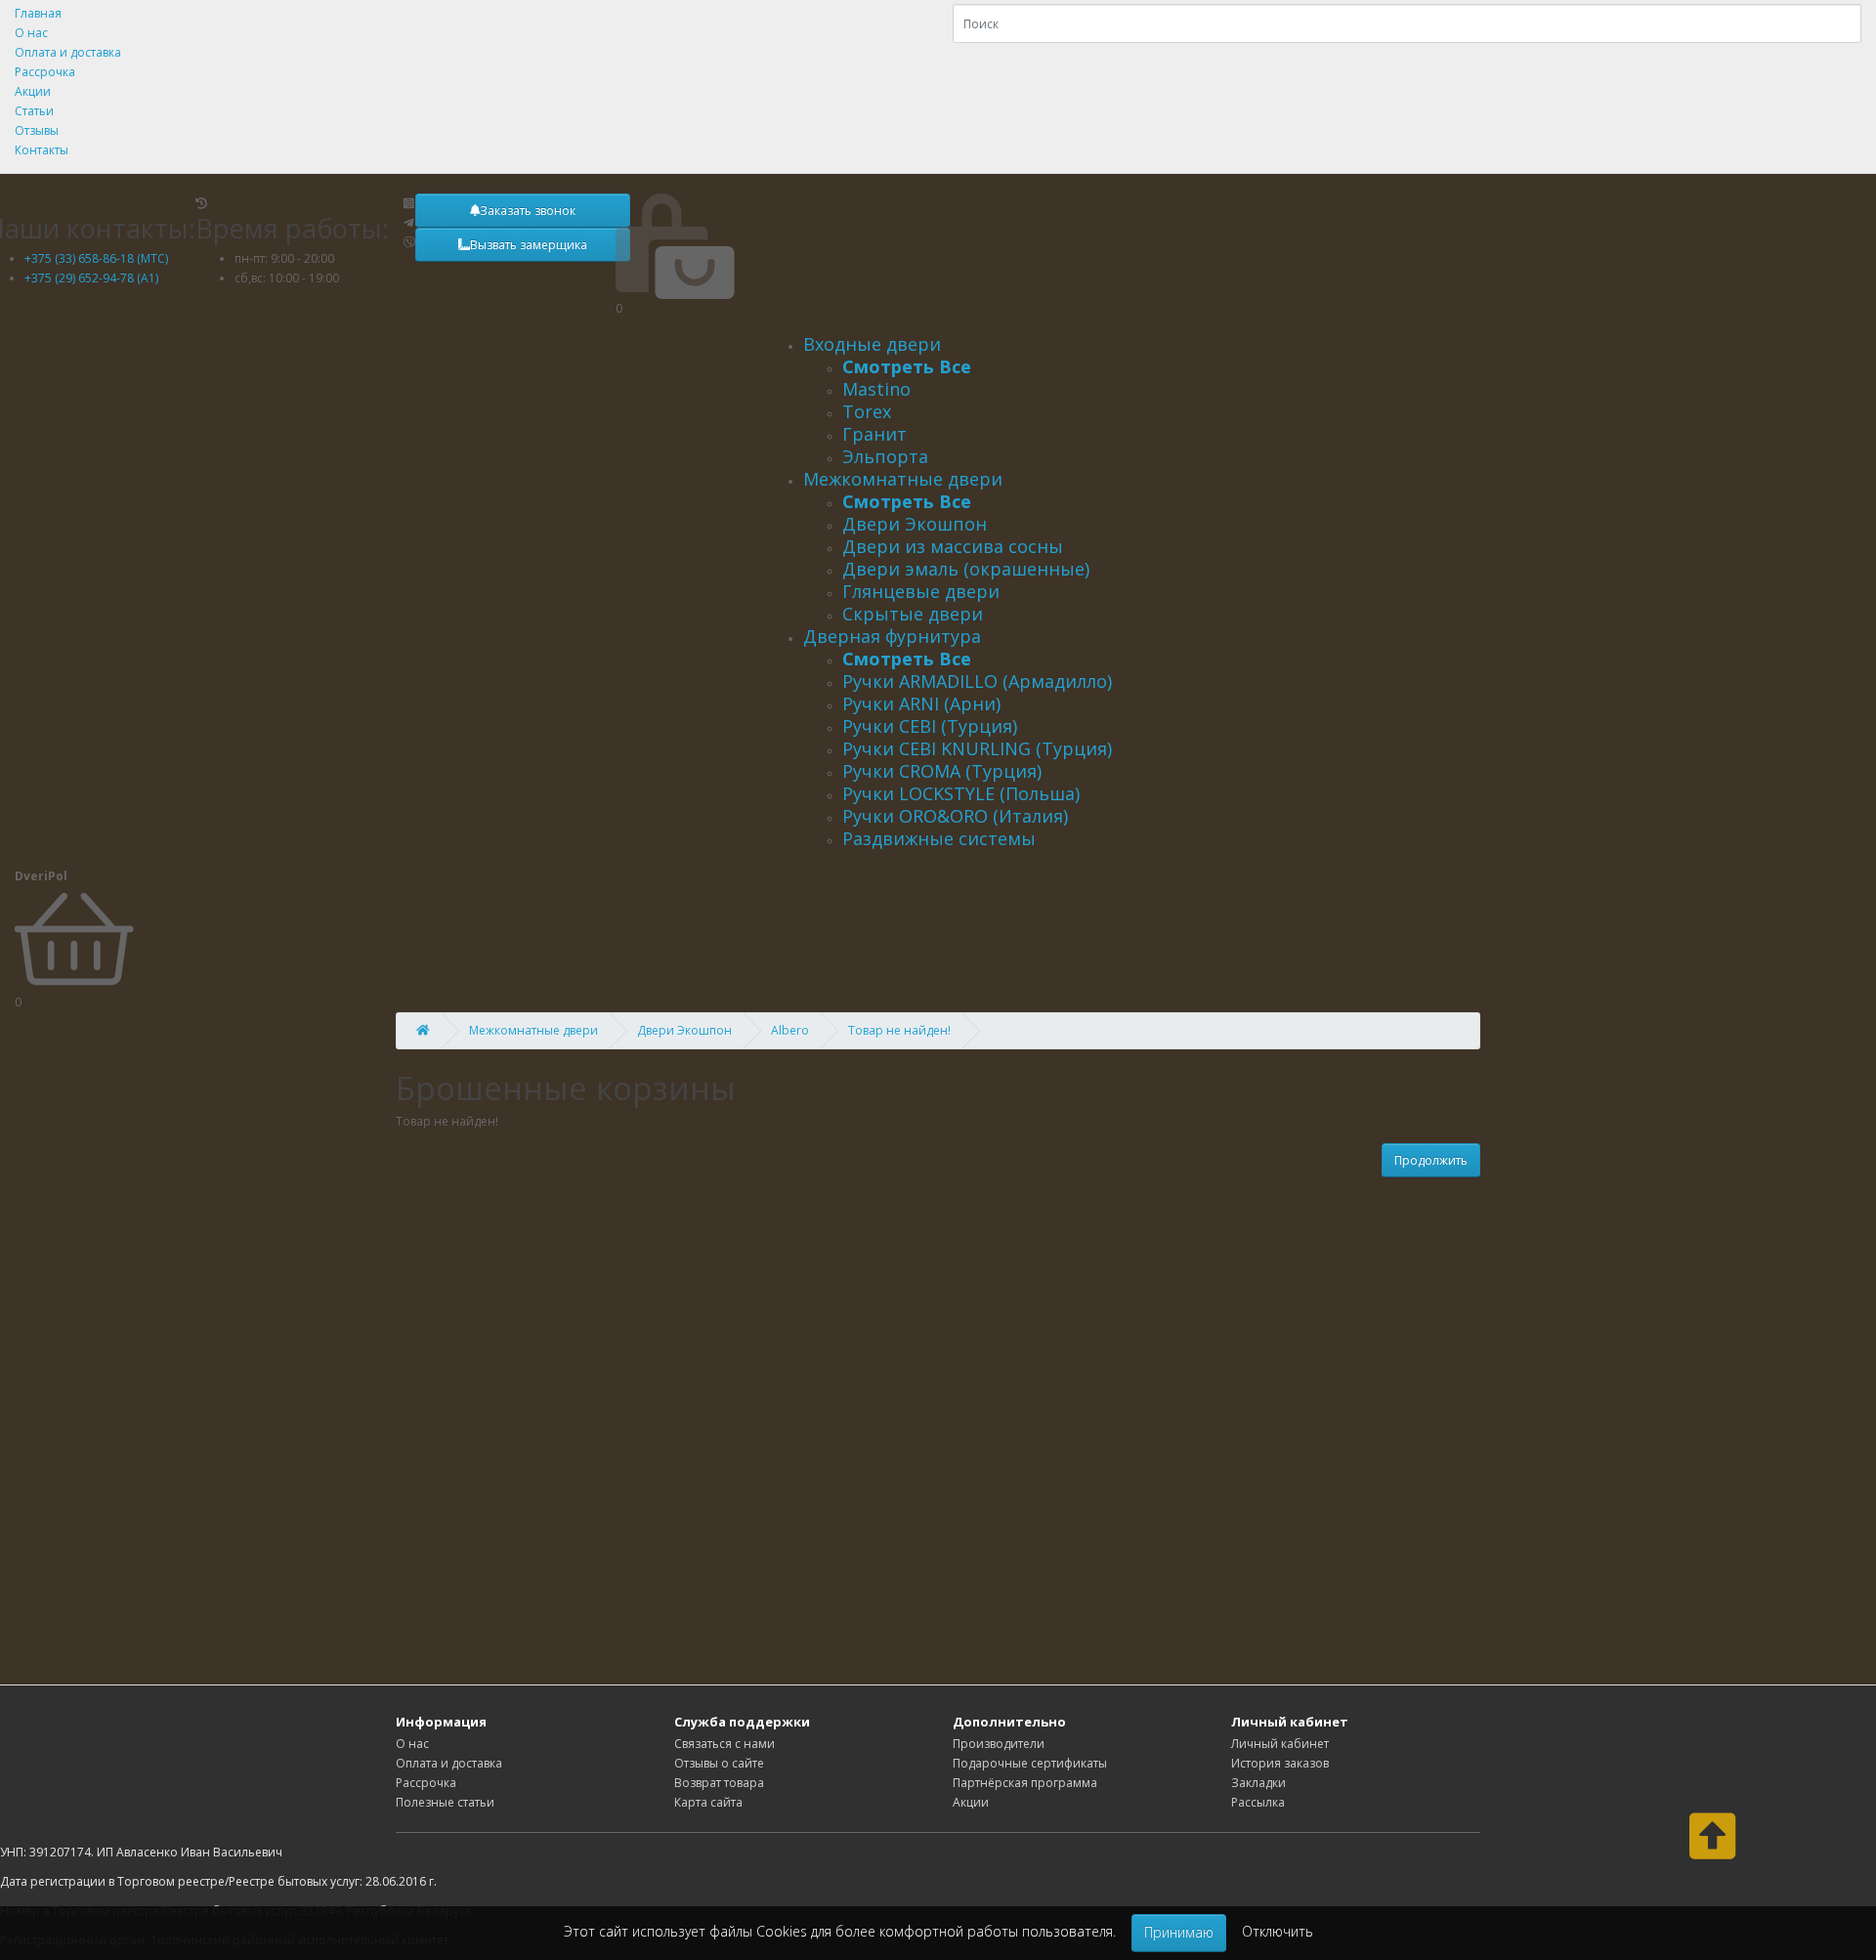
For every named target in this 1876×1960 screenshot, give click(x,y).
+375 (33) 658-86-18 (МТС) (96, 258)
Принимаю (1179, 1932)
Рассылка (1258, 1802)
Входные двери (872, 344)
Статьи (34, 111)
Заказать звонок (528, 211)
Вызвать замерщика (529, 245)
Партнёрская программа (1025, 1783)
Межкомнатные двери (903, 479)
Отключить (1278, 1931)
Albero (790, 1030)
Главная (38, 13)
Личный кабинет (1280, 1744)
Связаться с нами (725, 1744)
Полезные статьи (445, 1802)
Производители (999, 1744)
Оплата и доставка (68, 52)
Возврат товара (719, 1783)
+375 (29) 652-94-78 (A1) (91, 278)
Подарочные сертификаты (1030, 1763)
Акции (33, 91)
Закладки (1258, 1783)
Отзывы (37, 130)
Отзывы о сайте (719, 1763)
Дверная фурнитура (892, 636)
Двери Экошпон (684, 1030)
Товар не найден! (899, 1030)
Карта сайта (708, 1802)
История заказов (1280, 1763)
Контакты (42, 150)
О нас (31, 33)
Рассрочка (45, 72)
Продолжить (1431, 1160)
